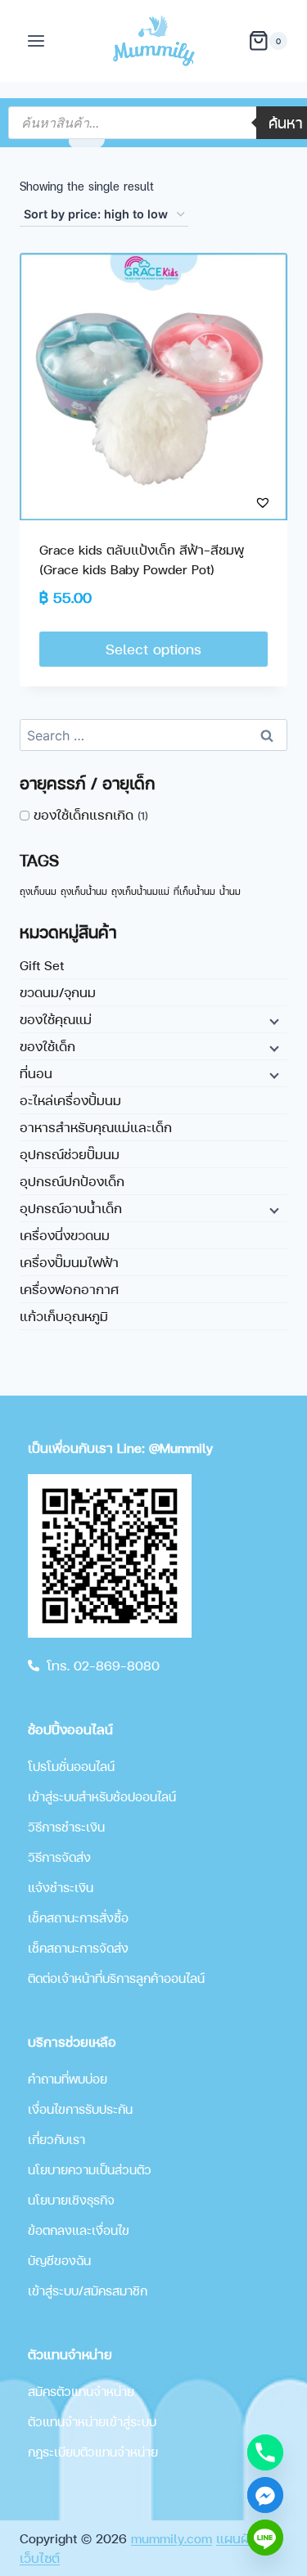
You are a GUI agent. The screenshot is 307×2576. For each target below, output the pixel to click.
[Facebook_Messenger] (265, 2495)
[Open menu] (36, 40)
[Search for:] (153, 735)
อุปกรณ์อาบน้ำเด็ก (71, 1208)
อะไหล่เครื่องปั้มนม (70, 1100)
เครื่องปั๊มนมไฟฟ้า (69, 1262)
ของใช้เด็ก (47, 1046)
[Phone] (265, 2452)
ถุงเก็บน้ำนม (84, 891)
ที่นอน (36, 1073)
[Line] (265, 2538)
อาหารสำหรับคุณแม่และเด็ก (96, 1127)
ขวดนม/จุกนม (58, 992)
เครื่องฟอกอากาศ (69, 1289)
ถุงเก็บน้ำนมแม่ (140, 891)
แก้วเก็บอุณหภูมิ (64, 1316)
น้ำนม (230, 891)
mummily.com (172, 2538)
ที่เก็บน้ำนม (194, 891)
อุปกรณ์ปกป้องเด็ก (72, 1181)
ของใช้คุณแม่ (56, 1019)
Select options (153, 648)
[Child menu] (273, 1021)
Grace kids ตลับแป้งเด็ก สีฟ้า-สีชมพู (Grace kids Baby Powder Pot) (142, 559)
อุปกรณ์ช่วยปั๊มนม (70, 1154)
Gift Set (42, 965)
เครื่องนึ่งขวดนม (65, 1235)
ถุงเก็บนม (38, 891)
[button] (232, 502)
